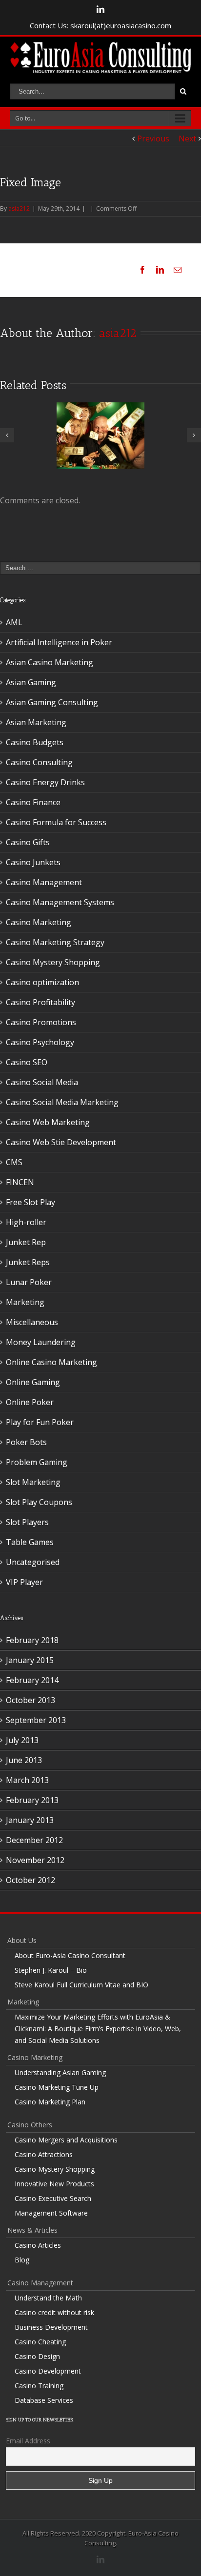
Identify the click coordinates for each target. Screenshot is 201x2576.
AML (14, 622)
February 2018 (32, 1640)
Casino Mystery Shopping (53, 962)
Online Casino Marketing (51, 1362)
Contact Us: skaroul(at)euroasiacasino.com (100, 25)
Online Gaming (33, 1382)
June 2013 (24, 1760)
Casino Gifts (28, 842)
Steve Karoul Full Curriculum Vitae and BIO (81, 1985)
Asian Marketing (36, 722)
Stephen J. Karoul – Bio (51, 1970)
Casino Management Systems (60, 902)
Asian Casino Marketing (50, 662)
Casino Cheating (40, 2342)
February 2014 (32, 1680)
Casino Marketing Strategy (55, 942)
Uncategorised (33, 1562)
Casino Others (30, 2125)
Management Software (51, 2213)
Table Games (30, 1542)
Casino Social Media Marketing (62, 1102)
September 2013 (36, 1720)
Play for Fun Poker (40, 1422)
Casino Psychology (40, 1042)
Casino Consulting (39, 762)
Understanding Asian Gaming (60, 2072)
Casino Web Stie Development (61, 1142)
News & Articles (32, 2230)
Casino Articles (38, 2245)
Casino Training (39, 2386)
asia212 (19, 208)
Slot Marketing (33, 1482)
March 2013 (27, 1780)
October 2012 (30, 1880)
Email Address (28, 2441)
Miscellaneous (32, 1322)
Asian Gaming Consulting (52, 702)
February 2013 (32, 1800)
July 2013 (22, 1740)
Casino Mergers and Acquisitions (66, 2140)
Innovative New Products (54, 2184)
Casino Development (48, 2371)
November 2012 (35, 1860)
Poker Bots (26, 1442)
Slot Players (27, 1522)
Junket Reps (28, 1262)
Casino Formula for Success (56, 822)
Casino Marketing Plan (50, 2102)
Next (187, 139)
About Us (22, 1940)
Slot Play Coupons (39, 1502)
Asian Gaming (31, 682)
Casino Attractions (44, 2154)
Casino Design (37, 2356)
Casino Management (44, 882)
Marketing (25, 1302)
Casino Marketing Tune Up (57, 2087)
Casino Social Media (42, 1082)
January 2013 (30, 1820)
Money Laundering (41, 1342)
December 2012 (34, 1840)
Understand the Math (48, 2298)
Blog (22, 2260)
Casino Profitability (40, 1002)
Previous (153, 139)
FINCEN (20, 1182)
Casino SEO (27, 1062)
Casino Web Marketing (48, 1122)
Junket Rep (26, 1242)
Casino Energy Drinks (45, 782)
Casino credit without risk (54, 2312)
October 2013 (30, 1700)
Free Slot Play (30, 1202)
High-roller (26, 1222)
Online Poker (30, 1402)
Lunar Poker (29, 1282)
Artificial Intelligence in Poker (59, 642)
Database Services (44, 2400)
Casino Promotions (41, 1022)
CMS (14, 1162)
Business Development (51, 2327)
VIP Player (24, 1582)
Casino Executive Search (53, 2198)
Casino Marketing (39, 922)
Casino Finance (33, 802)
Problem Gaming (37, 1462)
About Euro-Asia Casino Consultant (70, 1955)
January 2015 (30, 1660)
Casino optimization (42, 982)
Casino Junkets (33, 862)
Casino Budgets (35, 742)
